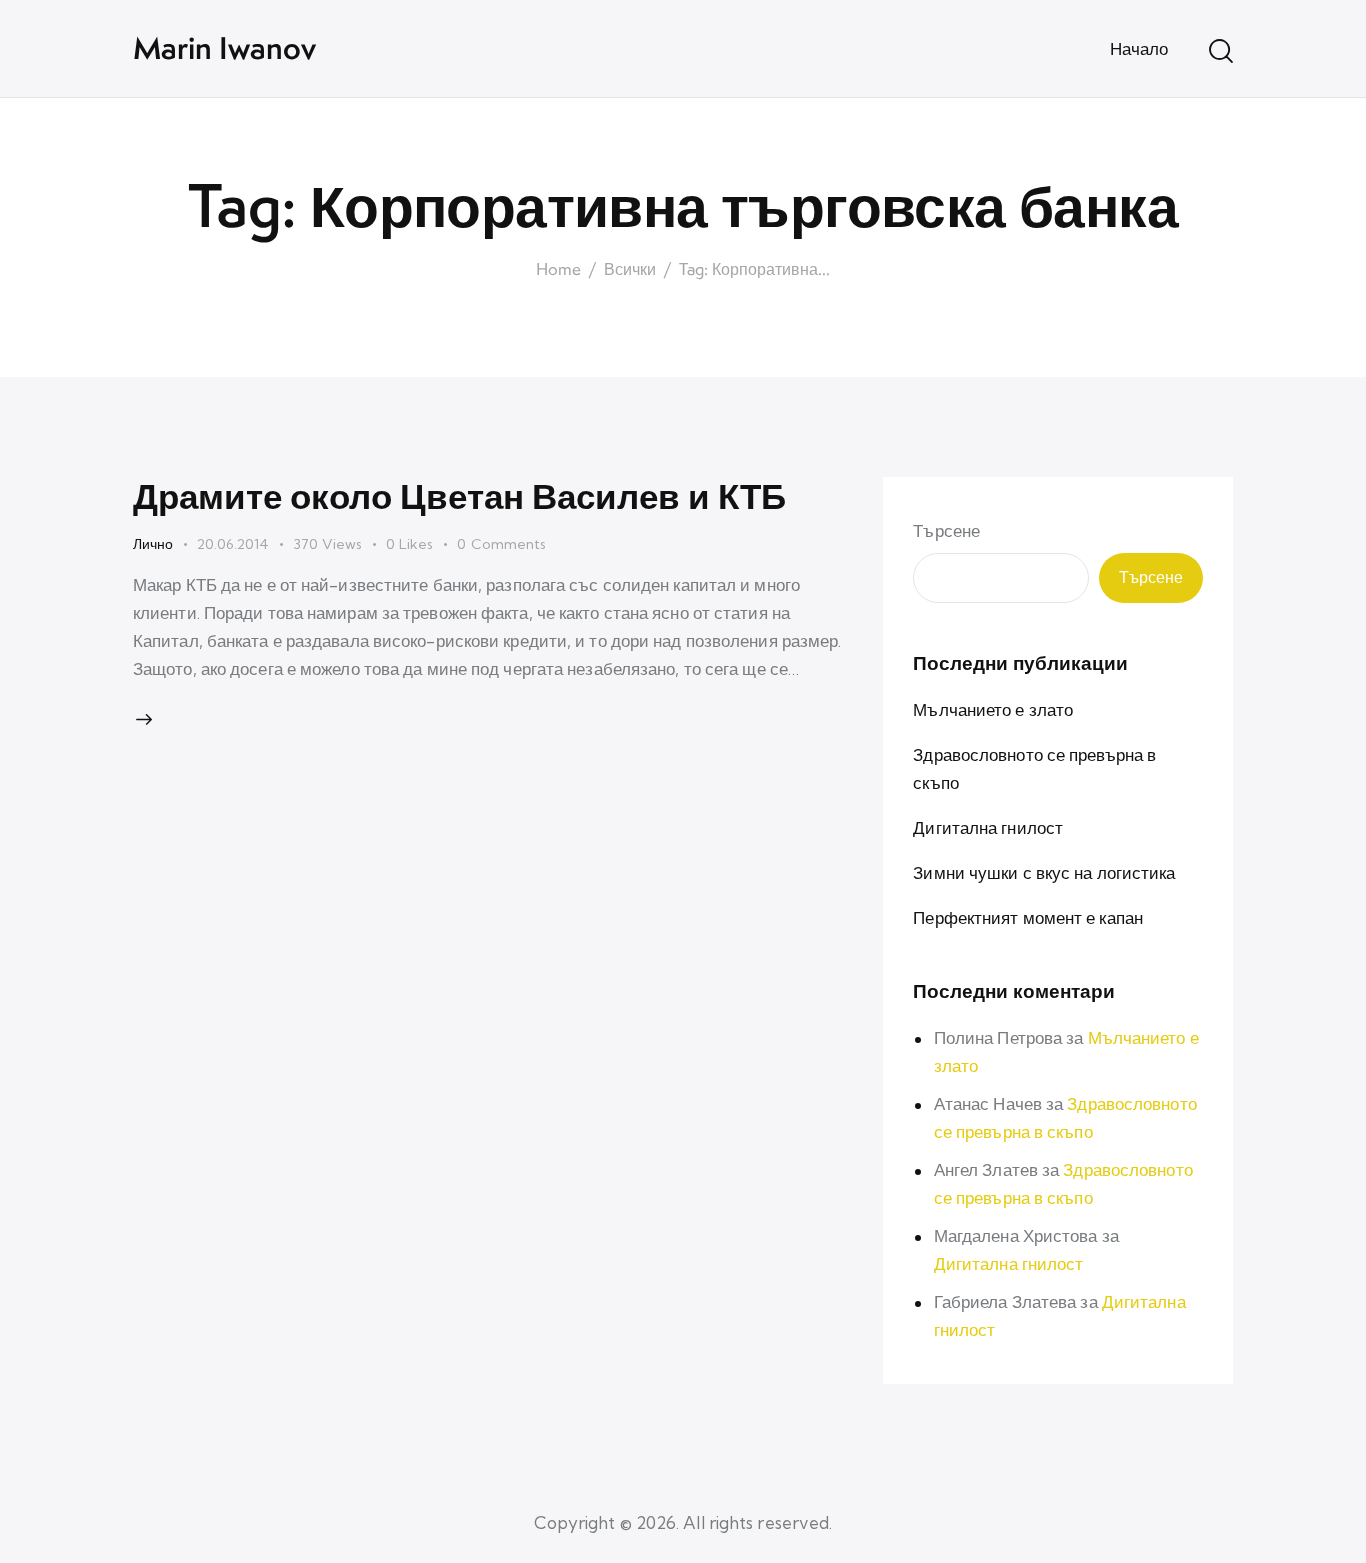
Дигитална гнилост (988, 826)
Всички (630, 270)
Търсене (946, 530)
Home (558, 270)
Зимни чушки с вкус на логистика (1044, 871)
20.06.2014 (233, 544)
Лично (153, 544)
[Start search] (1221, 51)
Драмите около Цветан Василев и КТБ (459, 495)
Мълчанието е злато (993, 708)
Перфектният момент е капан (1028, 916)
